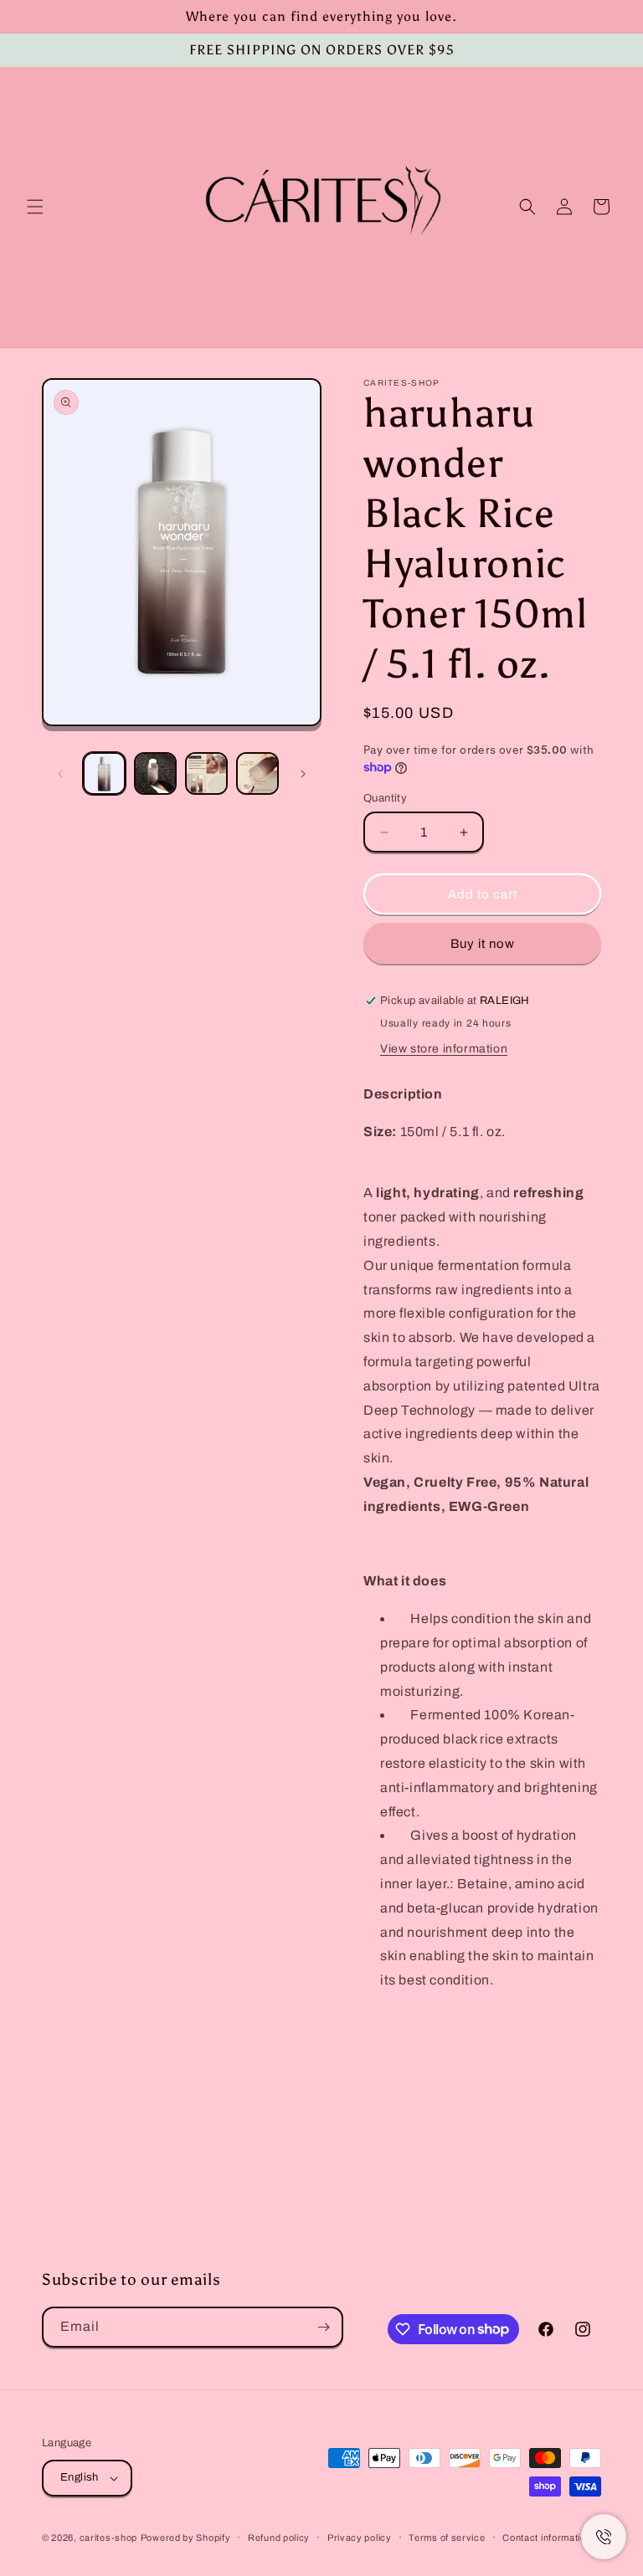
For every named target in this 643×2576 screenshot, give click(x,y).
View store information (444, 1049)
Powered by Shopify (186, 2538)
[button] (35, 207)
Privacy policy (360, 2538)
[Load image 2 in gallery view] (155, 773)
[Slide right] (303, 774)
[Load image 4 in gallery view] (257, 773)
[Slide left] (60, 774)
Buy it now (483, 944)
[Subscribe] (323, 2327)
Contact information (547, 2538)
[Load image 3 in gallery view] (206, 773)
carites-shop (108, 2538)
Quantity (385, 798)
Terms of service (447, 2538)
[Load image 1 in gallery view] (104, 773)
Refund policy (279, 2538)
